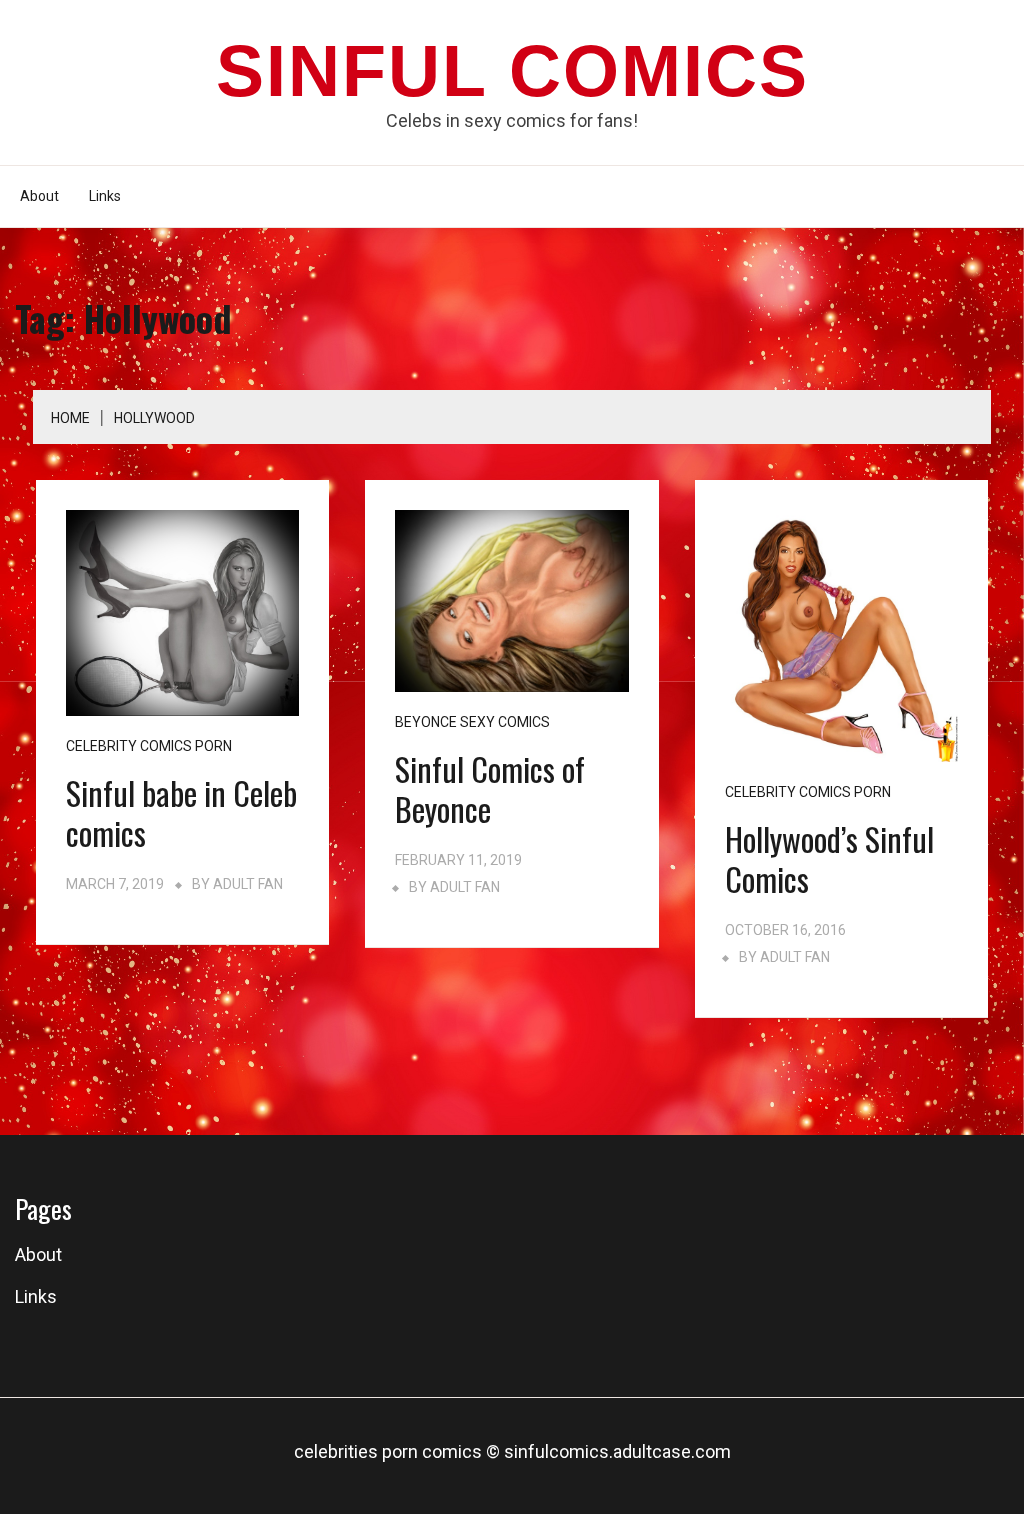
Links (105, 196)
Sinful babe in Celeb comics (181, 812)
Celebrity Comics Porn (149, 746)
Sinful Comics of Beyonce (490, 788)
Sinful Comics (512, 71)
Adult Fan (248, 884)
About (39, 196)
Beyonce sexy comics (472, 722)
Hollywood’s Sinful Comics (829, 858)
